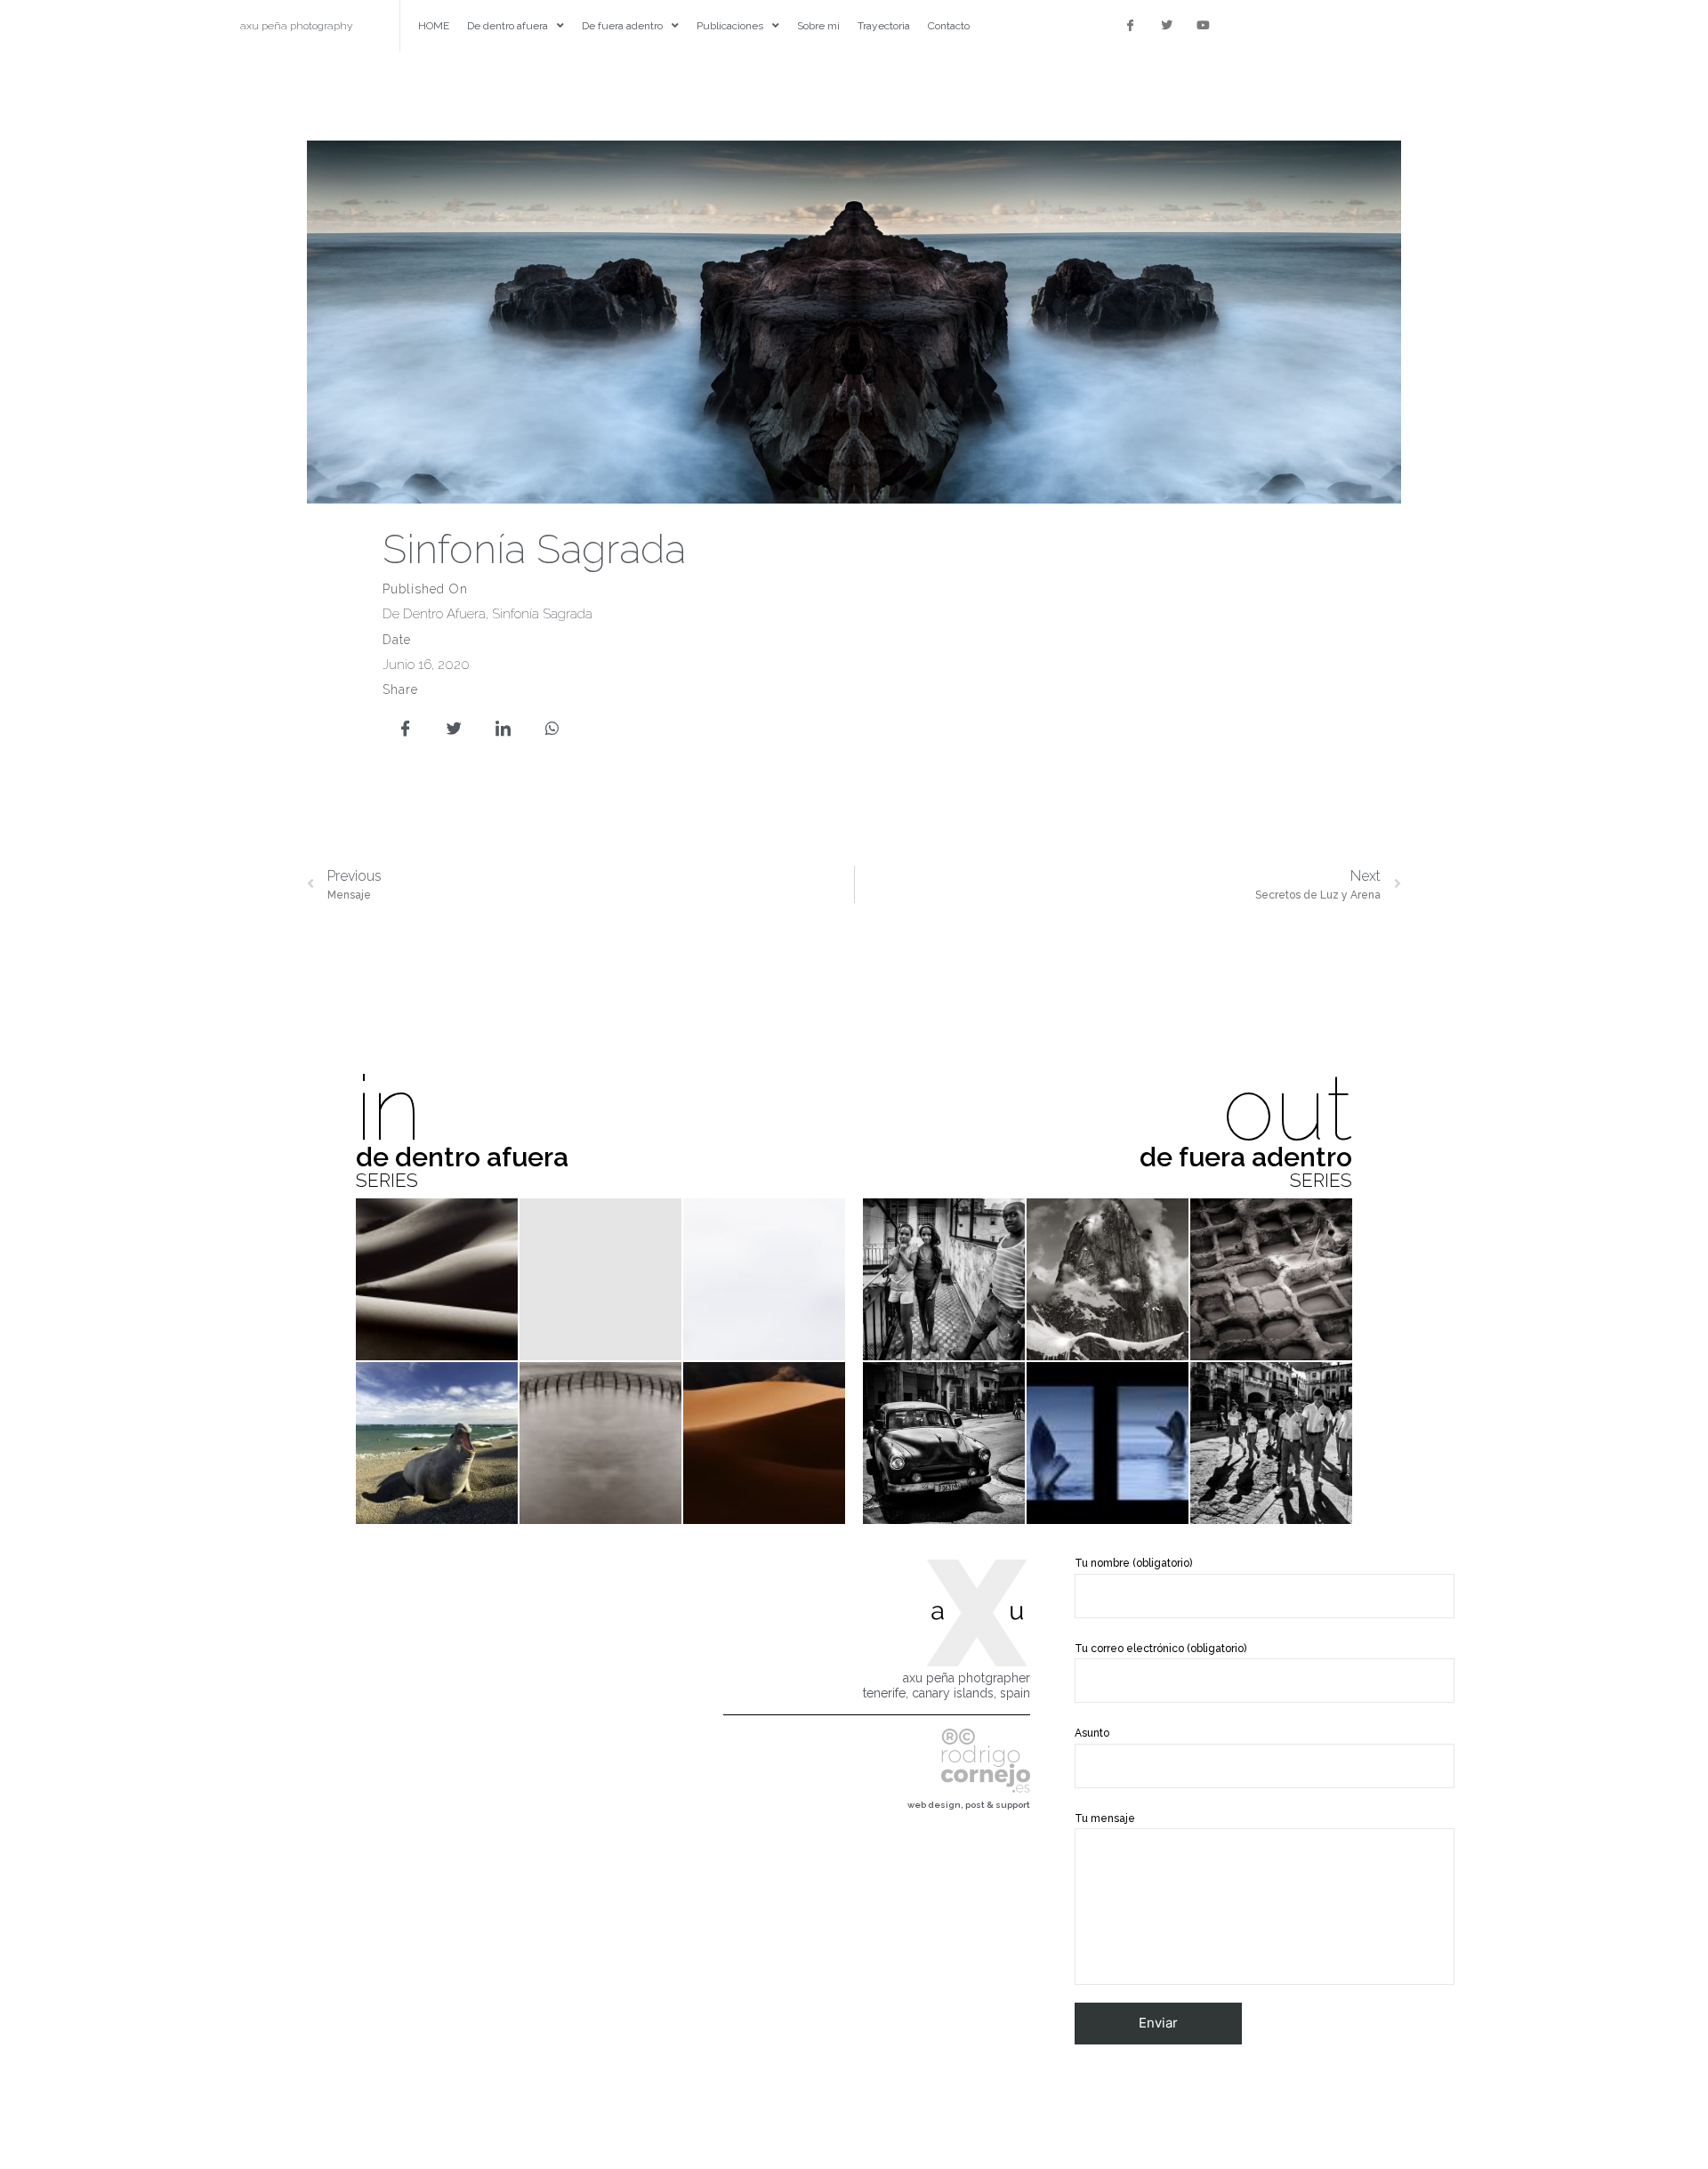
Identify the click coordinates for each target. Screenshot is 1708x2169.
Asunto (1092, 1733)
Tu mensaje (1105, 1818)
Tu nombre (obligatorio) (1133, 1563)
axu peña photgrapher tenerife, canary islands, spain (947, 1685)
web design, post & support (969, 1805)
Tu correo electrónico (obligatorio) (1160, 1649)
